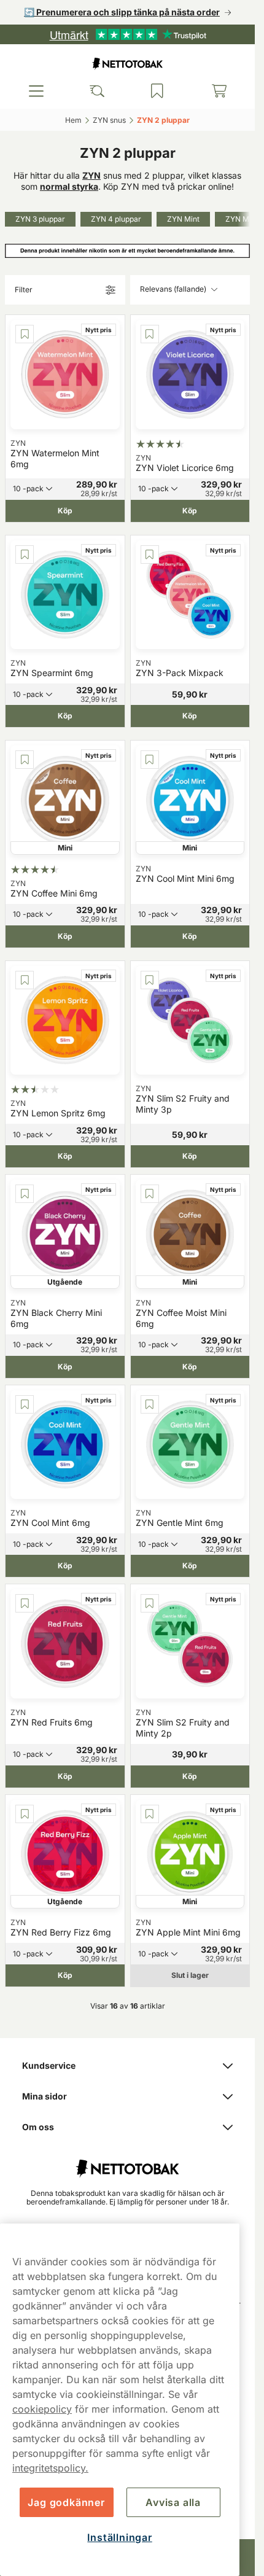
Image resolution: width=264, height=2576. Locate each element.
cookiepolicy (42, 2409)
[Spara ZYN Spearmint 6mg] (25, 555)
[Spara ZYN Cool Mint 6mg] (25, 1404)
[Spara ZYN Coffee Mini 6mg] (25, 760)
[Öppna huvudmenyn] (36, 91)
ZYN (91, 175)
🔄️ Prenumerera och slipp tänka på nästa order (122, 12)
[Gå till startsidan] (128, 64)
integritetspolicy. (50, 2468)
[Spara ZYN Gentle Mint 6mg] (150, 1404)
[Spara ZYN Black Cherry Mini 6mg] (25, 1194)
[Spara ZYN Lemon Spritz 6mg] (25, 980)
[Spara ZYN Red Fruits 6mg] (25, 1603)
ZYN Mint (183, 219)
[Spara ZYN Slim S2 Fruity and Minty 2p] (150, 1603)
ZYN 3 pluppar (40, 219)
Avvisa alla (173, 2502)
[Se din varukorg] (219, 91)
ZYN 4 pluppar (116, 219)
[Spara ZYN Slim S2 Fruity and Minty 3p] (150, 980)
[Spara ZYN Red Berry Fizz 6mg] (25, 1814)
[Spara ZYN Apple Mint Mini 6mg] (150, 1814)
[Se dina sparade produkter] (157, 91)
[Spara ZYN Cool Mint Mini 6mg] (150, 760)
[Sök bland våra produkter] (97, 91)
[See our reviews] (128, 34)
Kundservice (49, 2065)
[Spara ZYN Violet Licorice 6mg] (150, 334)
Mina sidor (45, 2096)
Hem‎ (73, 120)
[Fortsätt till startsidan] (127, 2162)
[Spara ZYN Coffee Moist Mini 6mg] (150, 1194)
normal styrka (69, 186)
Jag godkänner (66, 2502)
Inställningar (119, 2537)
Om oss (38, 2127)
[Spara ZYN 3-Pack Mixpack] (150, 555)
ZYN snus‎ (109, 120)
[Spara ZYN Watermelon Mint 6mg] (25, 334)
